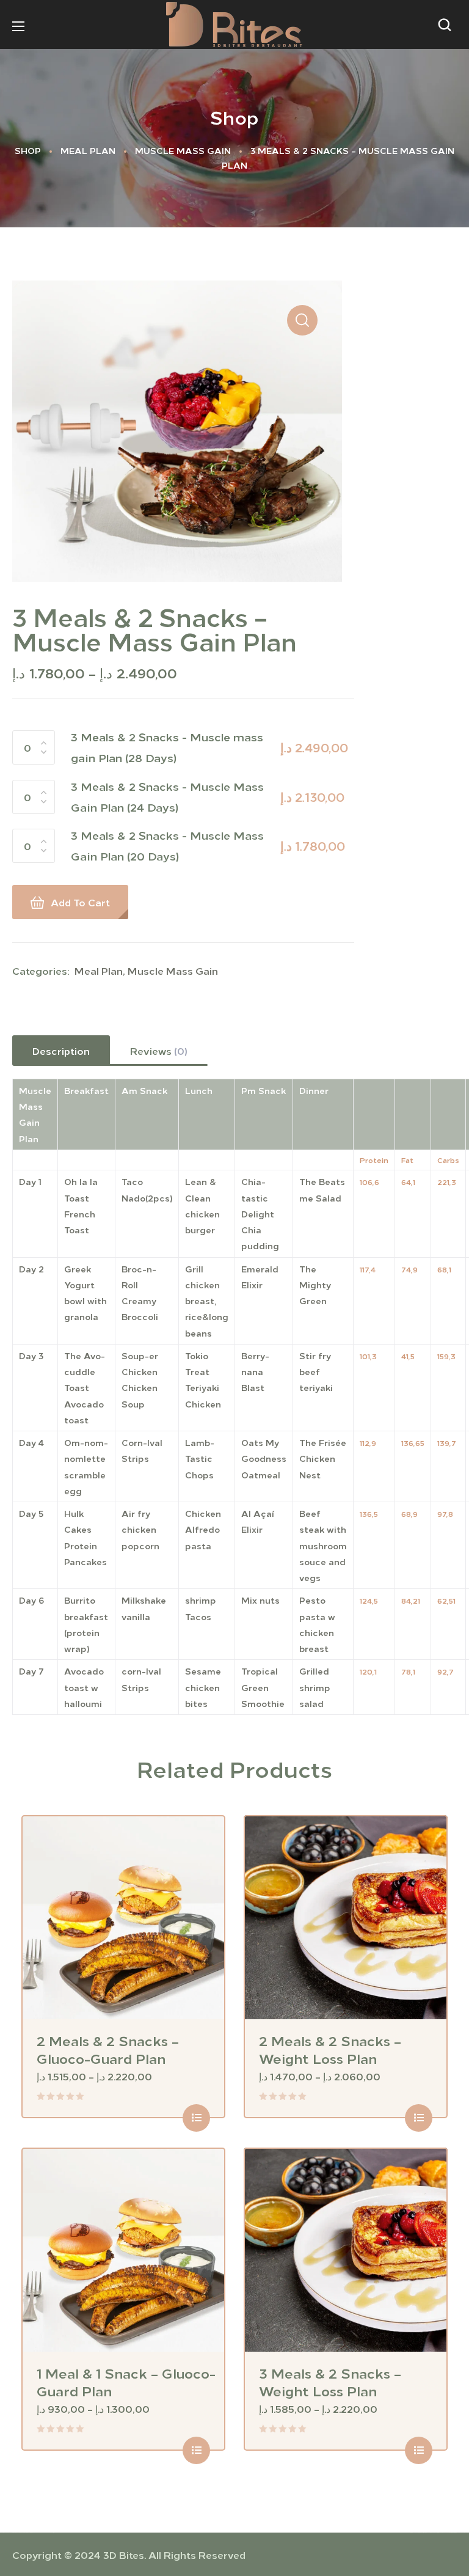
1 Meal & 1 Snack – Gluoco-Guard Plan (126, 2381)
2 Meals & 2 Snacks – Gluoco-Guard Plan (108, 2049)
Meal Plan (88, 150)
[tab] (61, 1051)
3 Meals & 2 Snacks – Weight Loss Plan (330, 2381)
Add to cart (80, 902)
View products (196, 2118)
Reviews (159, 1051)
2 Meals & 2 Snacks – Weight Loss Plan (330, 2049)
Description (61, 1051)
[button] (448, 24)
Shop (28, 150)
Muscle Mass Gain (183, 150)
